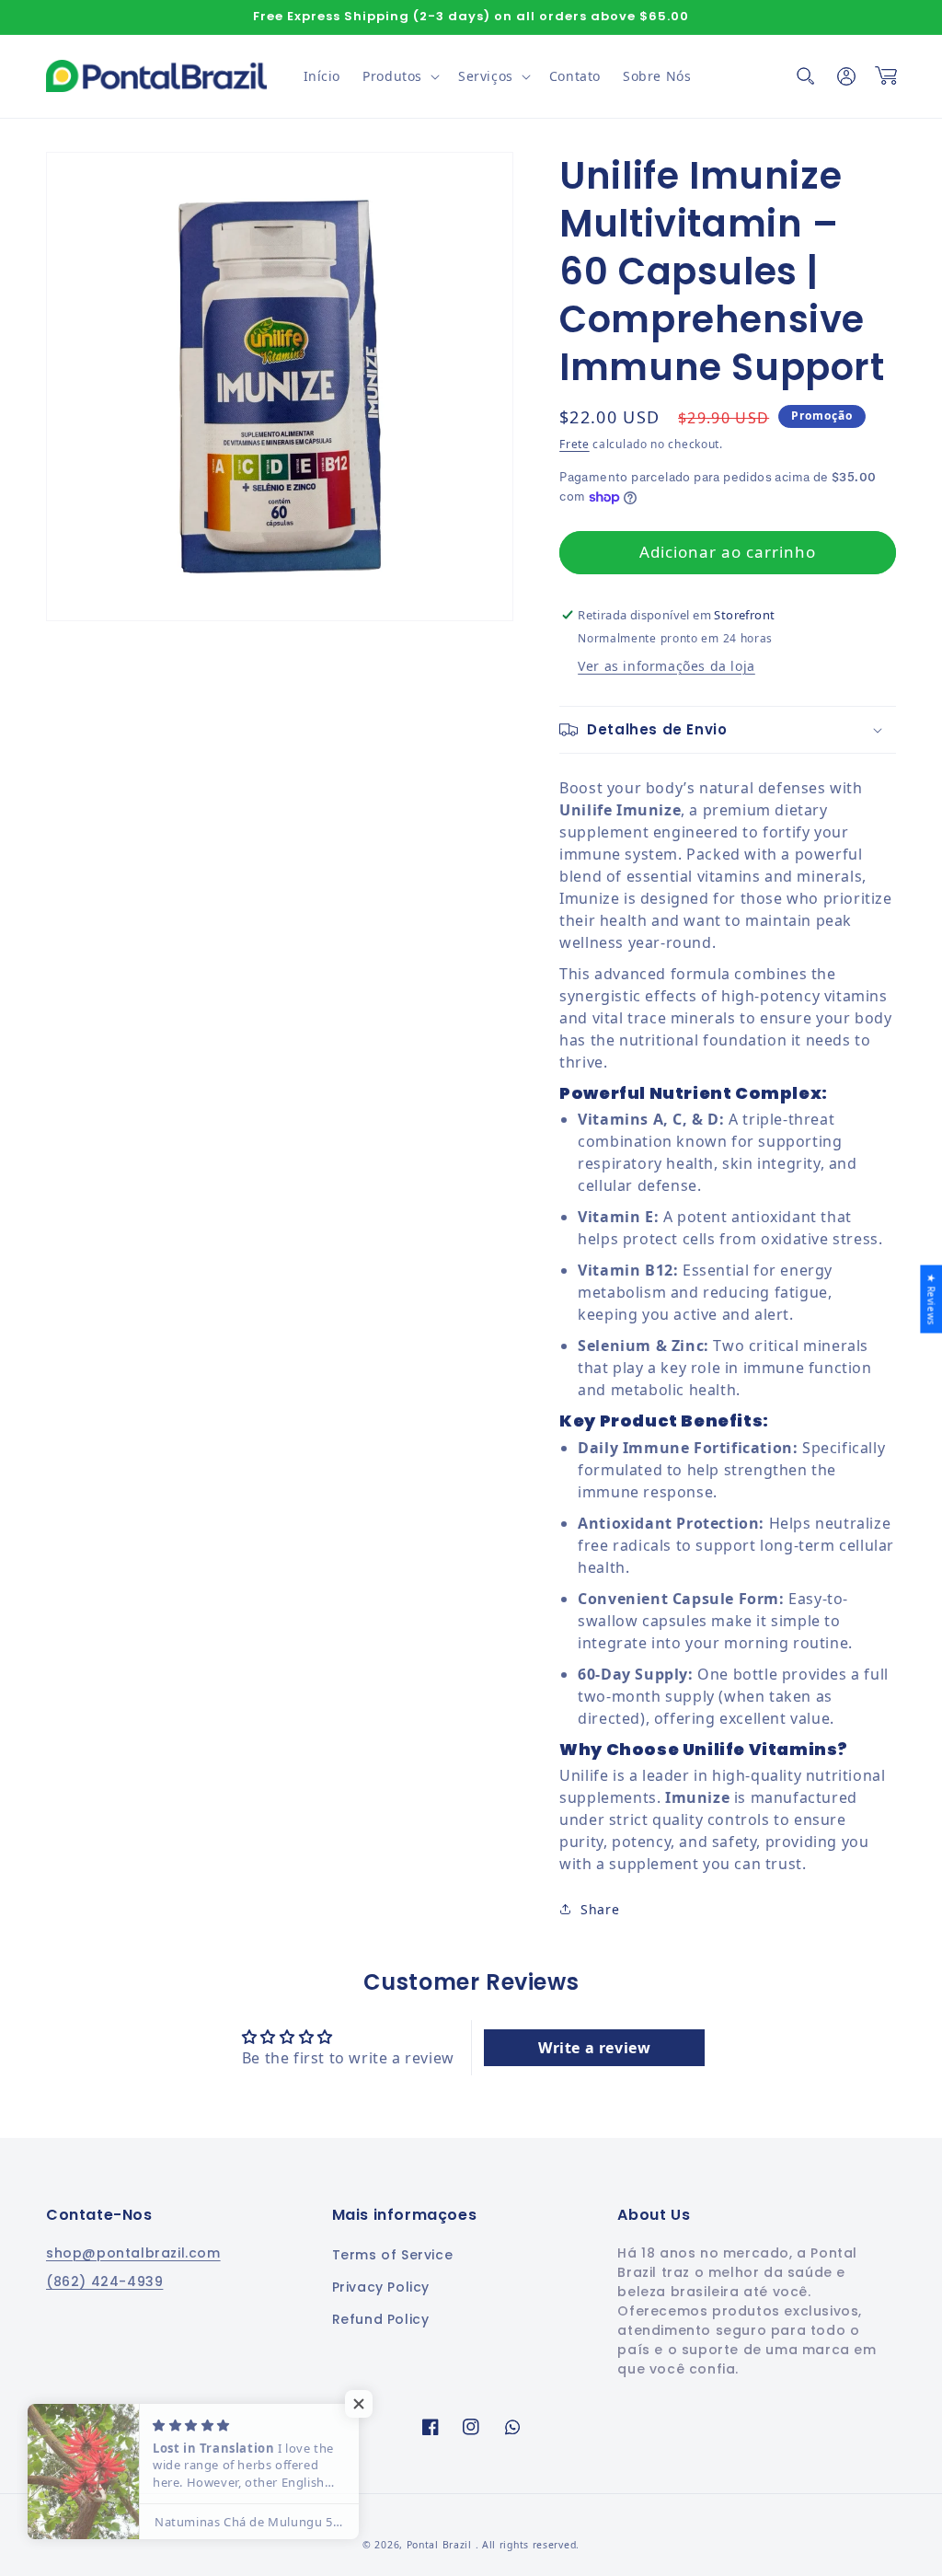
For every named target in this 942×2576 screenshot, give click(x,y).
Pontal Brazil (441, 2545)
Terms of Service (393, 2255)
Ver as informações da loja (666, 666)
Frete (574, 444)
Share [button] (600, 1909)
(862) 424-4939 (104, 2281)
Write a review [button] (594, 2048)
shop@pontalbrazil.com (133, 2253)
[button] (399, 76)
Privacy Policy (381, 2287)
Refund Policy (381, 2319)
